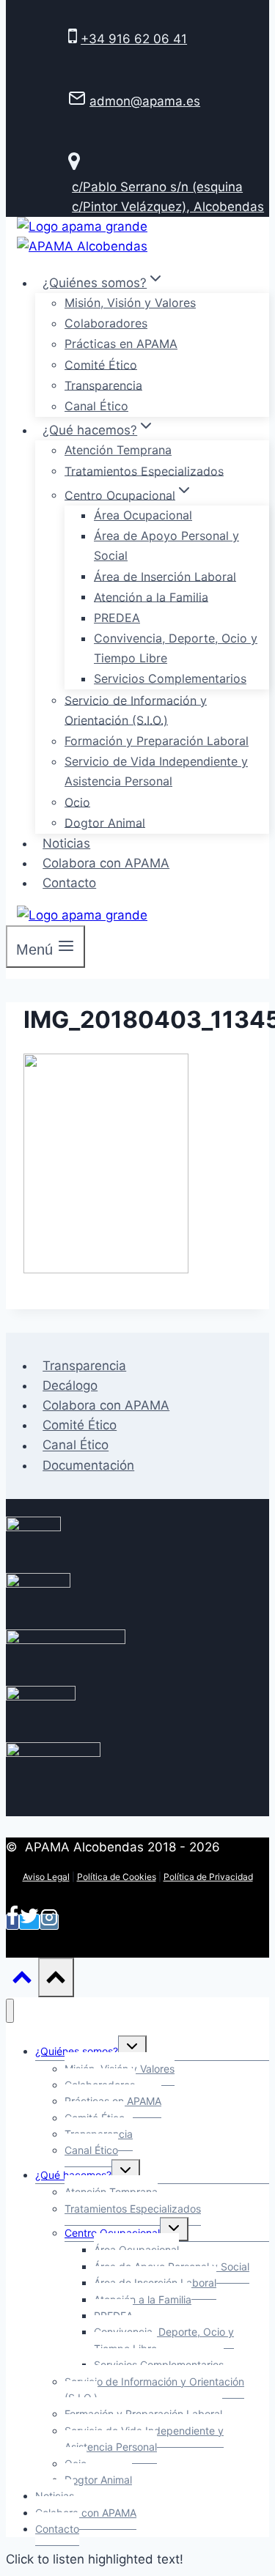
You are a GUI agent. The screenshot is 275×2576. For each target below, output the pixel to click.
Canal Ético (96, 406)
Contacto (69, 883)
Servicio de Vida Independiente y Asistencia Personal (156, 771)
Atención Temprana (118, 450)
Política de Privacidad (208, 1877)
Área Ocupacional (143, 515)
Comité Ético (101, 364)
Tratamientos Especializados (144, 470)
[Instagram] (49, 1922)
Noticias (66, 843)
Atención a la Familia (151, 596)
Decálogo (70, 1385)
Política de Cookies (117, 1877)
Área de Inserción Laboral (165, 576)
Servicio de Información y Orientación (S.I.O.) (136, 710)
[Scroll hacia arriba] (22, 1980)
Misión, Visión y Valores (130, 303)
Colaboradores (106, 323)
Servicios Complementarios (170, 678)
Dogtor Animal (105, 822)
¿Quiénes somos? (77, 2051)
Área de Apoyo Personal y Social (166, 545)
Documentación (88, 1465)
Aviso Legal (46, 1877)
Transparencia (103, 385)
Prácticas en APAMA (121, 344)
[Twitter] (29, 1922)
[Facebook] (12, 1922)
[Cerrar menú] (10, 2011)
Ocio (77, 802)
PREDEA (117, 618)
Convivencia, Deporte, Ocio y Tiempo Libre (176, 648)
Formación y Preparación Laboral (157, 741)
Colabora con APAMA (106, 863)
